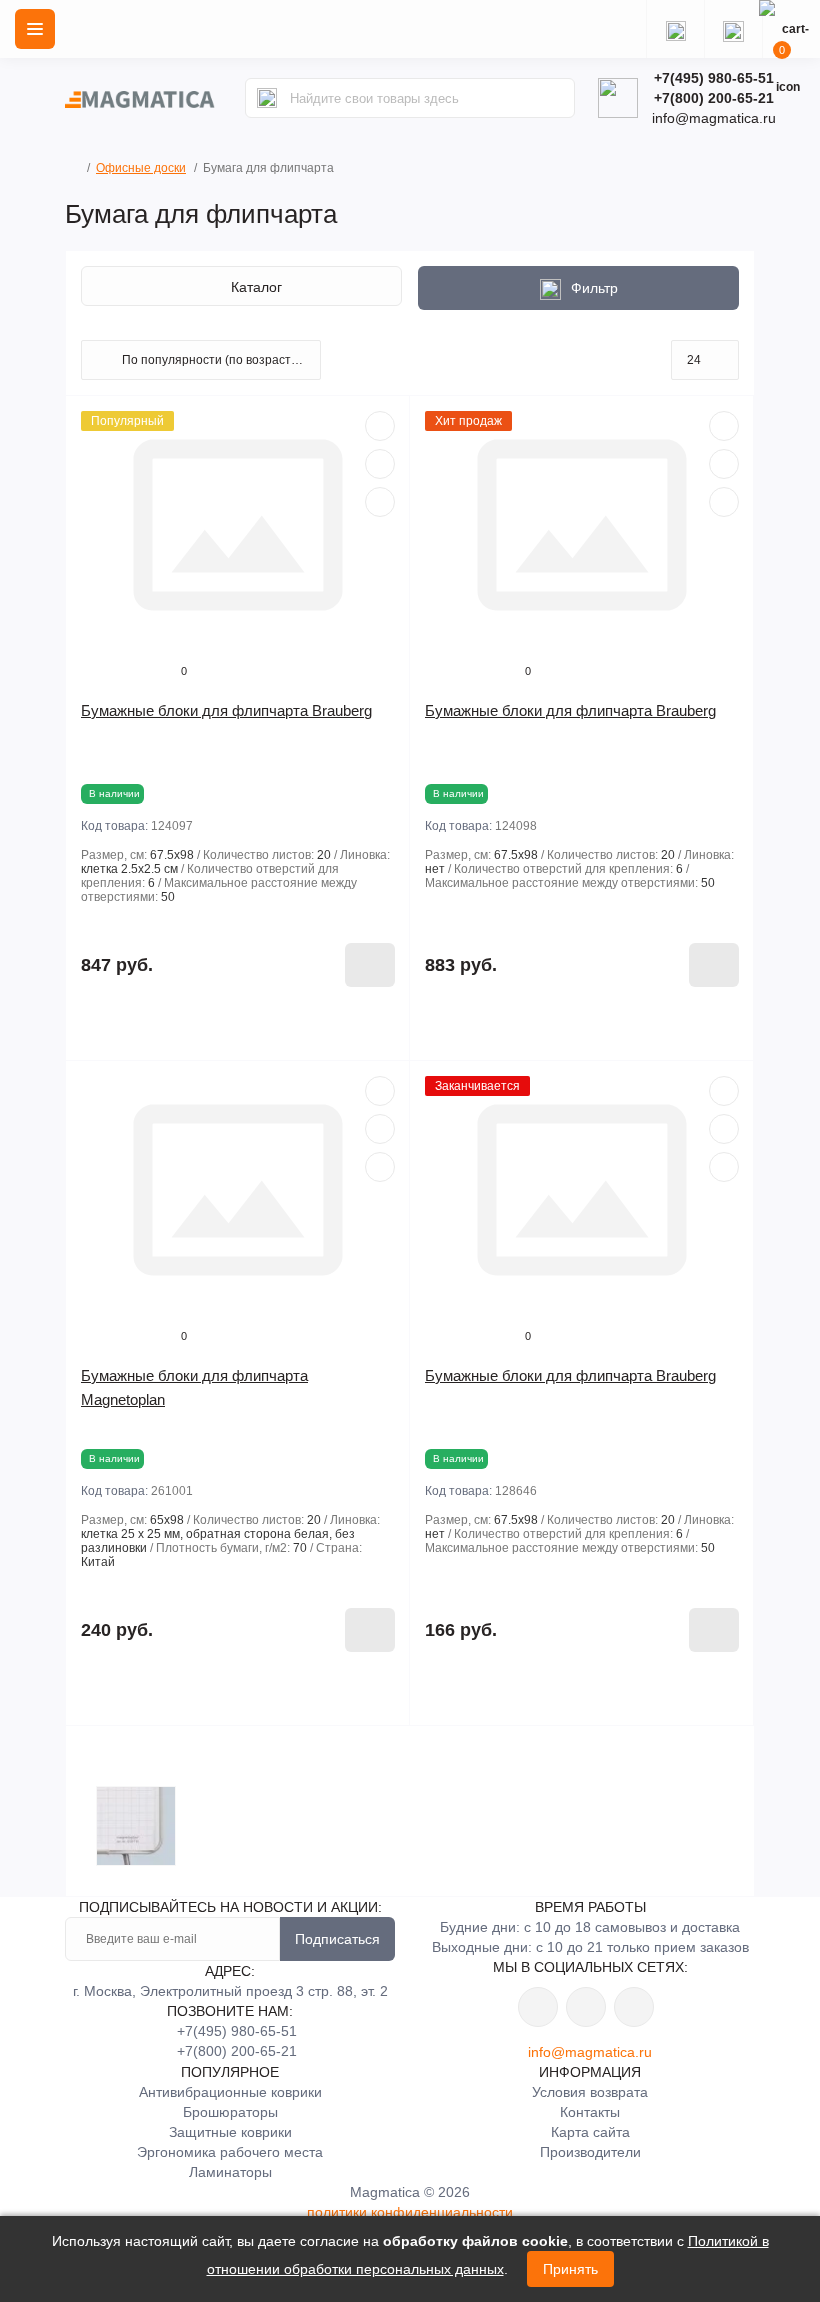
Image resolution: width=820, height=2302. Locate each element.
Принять (570, 2269)
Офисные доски (141, 168)
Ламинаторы (230, 2172)
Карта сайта (590, 2132)
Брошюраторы (230, 2112)
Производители (590, 2152)
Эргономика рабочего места (230, 2152)
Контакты (590, 2112)
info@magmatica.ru (590, 2052)
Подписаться (337, 1939)
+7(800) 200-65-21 (714, 98)
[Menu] (35, 29)
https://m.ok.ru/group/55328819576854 (586, 2007)
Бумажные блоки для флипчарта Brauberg (226, 710)
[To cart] (370, 965)
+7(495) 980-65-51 (714, 78)
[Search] (267, 98)
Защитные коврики (230, 2132)
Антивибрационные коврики (230, 2092)
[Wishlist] (380, 464)
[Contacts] (733, 29)
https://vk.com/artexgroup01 (538, 2007)
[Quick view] (380, 426)
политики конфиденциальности (410, 2212)
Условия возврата (590, 2092)
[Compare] (380, 502)
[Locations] (675, 29)
